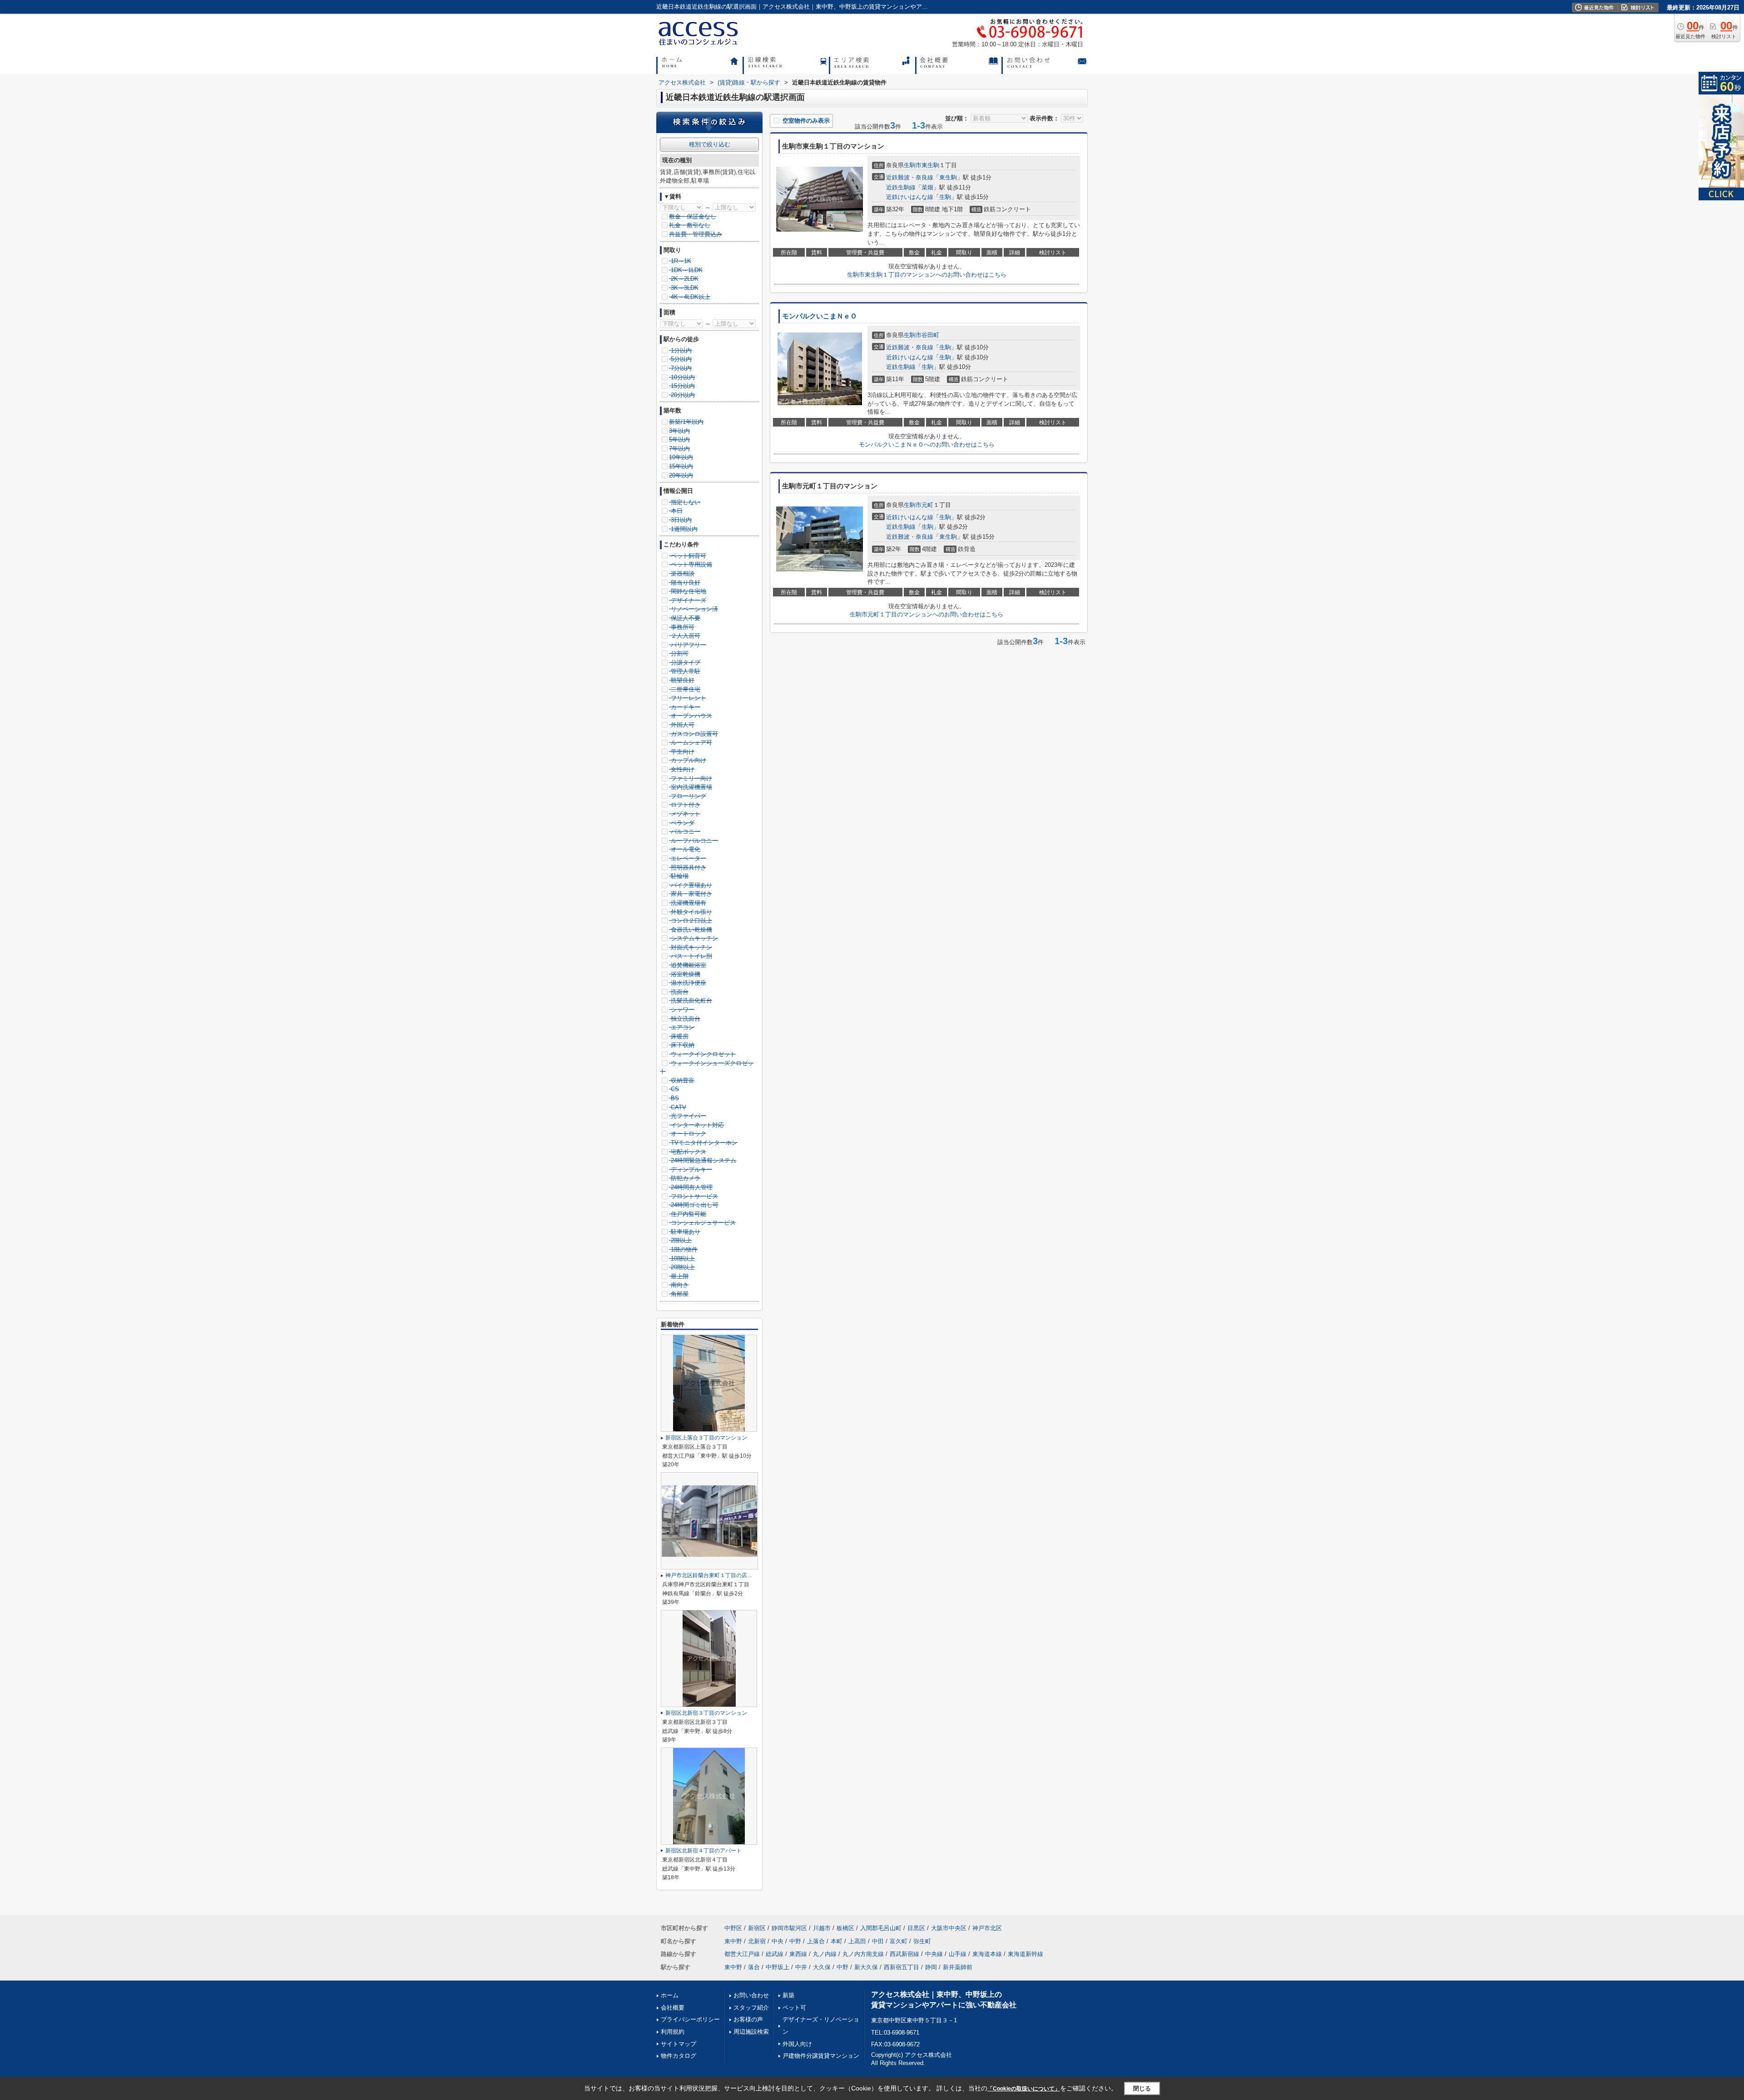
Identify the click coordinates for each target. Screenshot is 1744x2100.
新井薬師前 (958, 1967)
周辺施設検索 (751, 2032)
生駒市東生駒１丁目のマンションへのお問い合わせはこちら (927, 275)
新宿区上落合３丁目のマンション (706, 1438)
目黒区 (916, 1928)
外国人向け (797, 2044)
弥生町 (922, 1941)
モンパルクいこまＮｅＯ (820, 316)
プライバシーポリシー (690, 2019)
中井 (801, 1967)
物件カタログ (679, 2056)
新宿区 (757, 1928)
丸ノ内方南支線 (863, 1954)
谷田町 (930, 335)
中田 (878, 1941)
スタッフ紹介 (751, 2008)
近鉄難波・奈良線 (910, 177)
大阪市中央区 (949, 1928)
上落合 (816, 1941)
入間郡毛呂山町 (881, 1928)
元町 (927, 505)
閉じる (1142, 2088)
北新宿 (757, 1941)
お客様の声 (748, 2019)
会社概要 (673, 2008)
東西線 (798, 1954)
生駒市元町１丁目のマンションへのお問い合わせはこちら (926, 614)
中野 (795, 1941)
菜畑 (927, 187)
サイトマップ (679, 2044)
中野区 (733, 1928)
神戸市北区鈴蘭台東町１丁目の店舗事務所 (717, 1575)
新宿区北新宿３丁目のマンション (706, 1713)
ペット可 (794, 2008)
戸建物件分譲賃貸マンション (821, 2056)
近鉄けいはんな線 (910, 197)
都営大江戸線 (742, 1954)
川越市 (822, 1928)
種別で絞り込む (710, 144)
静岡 (931, 1967)
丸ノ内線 (825, 1954)
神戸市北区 (987, 1928)
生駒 (945, 197)
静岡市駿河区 (789, 1928)
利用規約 (673, 2032)
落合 (754, 1967)
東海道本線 (987, 1954)
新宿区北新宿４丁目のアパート (704, 1851)
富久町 (899, 1941)
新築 (788, 1995)
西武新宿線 (904, 1954)
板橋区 (845, 1928)
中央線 (934, 1954)
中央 (778, 1941)
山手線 (958, 1954)
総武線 (775, 1954)
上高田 (857, 1941)
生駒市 (913, 165)
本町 (837, 1941)
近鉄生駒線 (901, 187)
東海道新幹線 (1026, 1954)
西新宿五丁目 (902, 1967)
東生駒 (930, 165)
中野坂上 (778, 1967)
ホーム (670, 1995)
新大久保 (866, 1967)
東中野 (733, 1941)
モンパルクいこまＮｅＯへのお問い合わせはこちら (927, 444)
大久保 (822, 1967)
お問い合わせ (751, 1995)
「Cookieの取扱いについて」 (1024, 2089)
